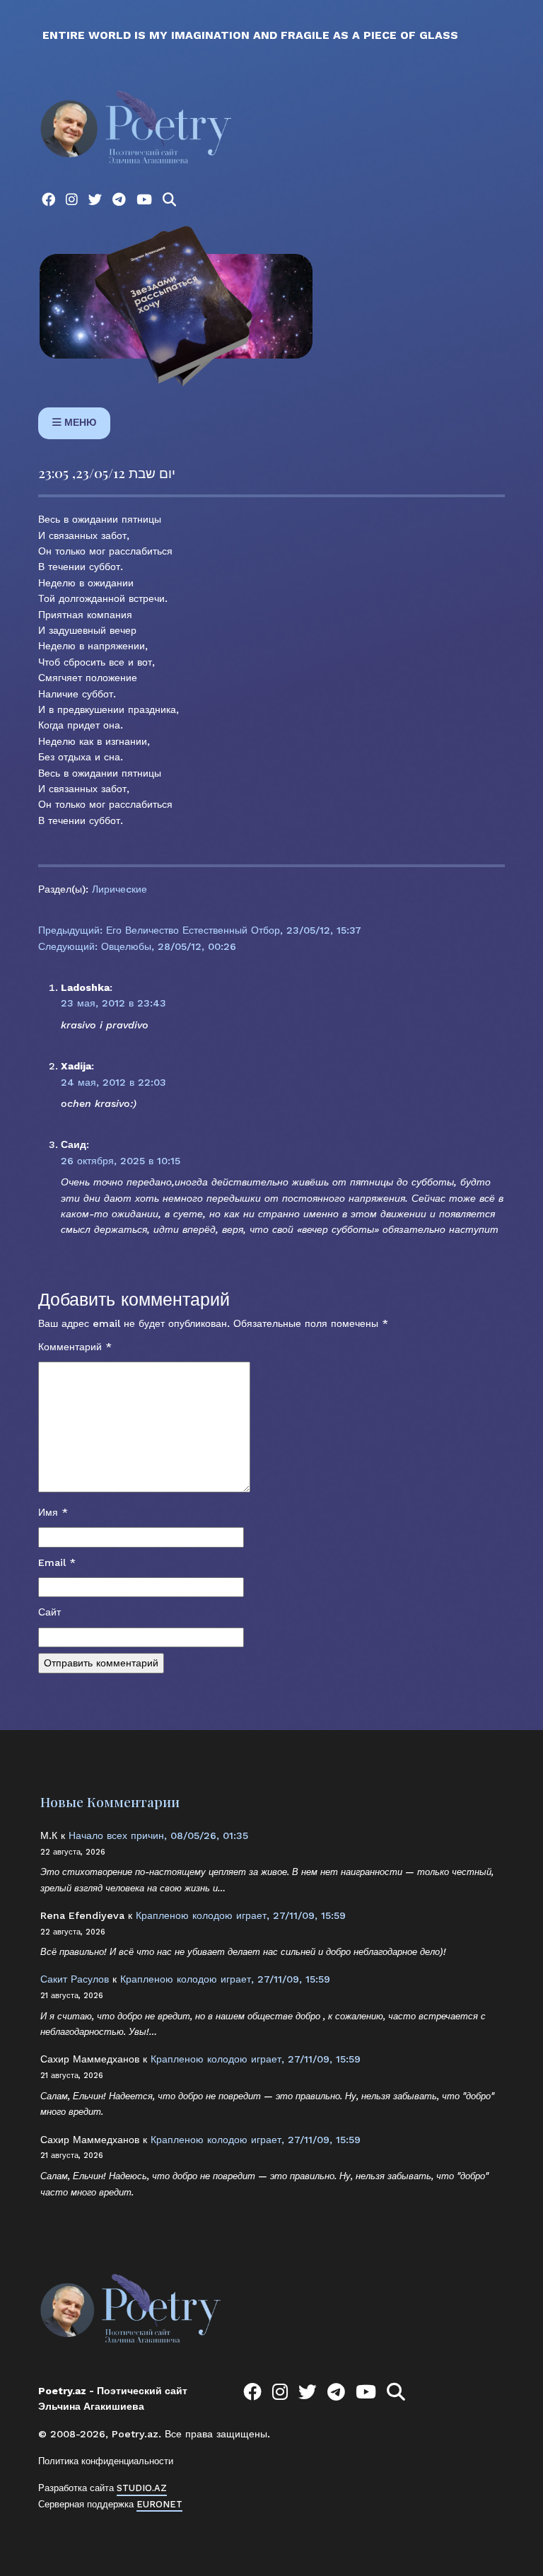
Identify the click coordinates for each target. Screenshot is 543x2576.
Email (57, 1562)
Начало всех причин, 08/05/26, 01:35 (158, 1835)
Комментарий (75, 1347)
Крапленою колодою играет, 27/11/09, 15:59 (241, 1915)
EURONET (159, 2504)
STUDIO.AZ (142, 2488)
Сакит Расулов (75, 1979)
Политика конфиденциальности (106, 2461)
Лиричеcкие (119, 889)
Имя (53, 1512)
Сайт (49, 1612)
